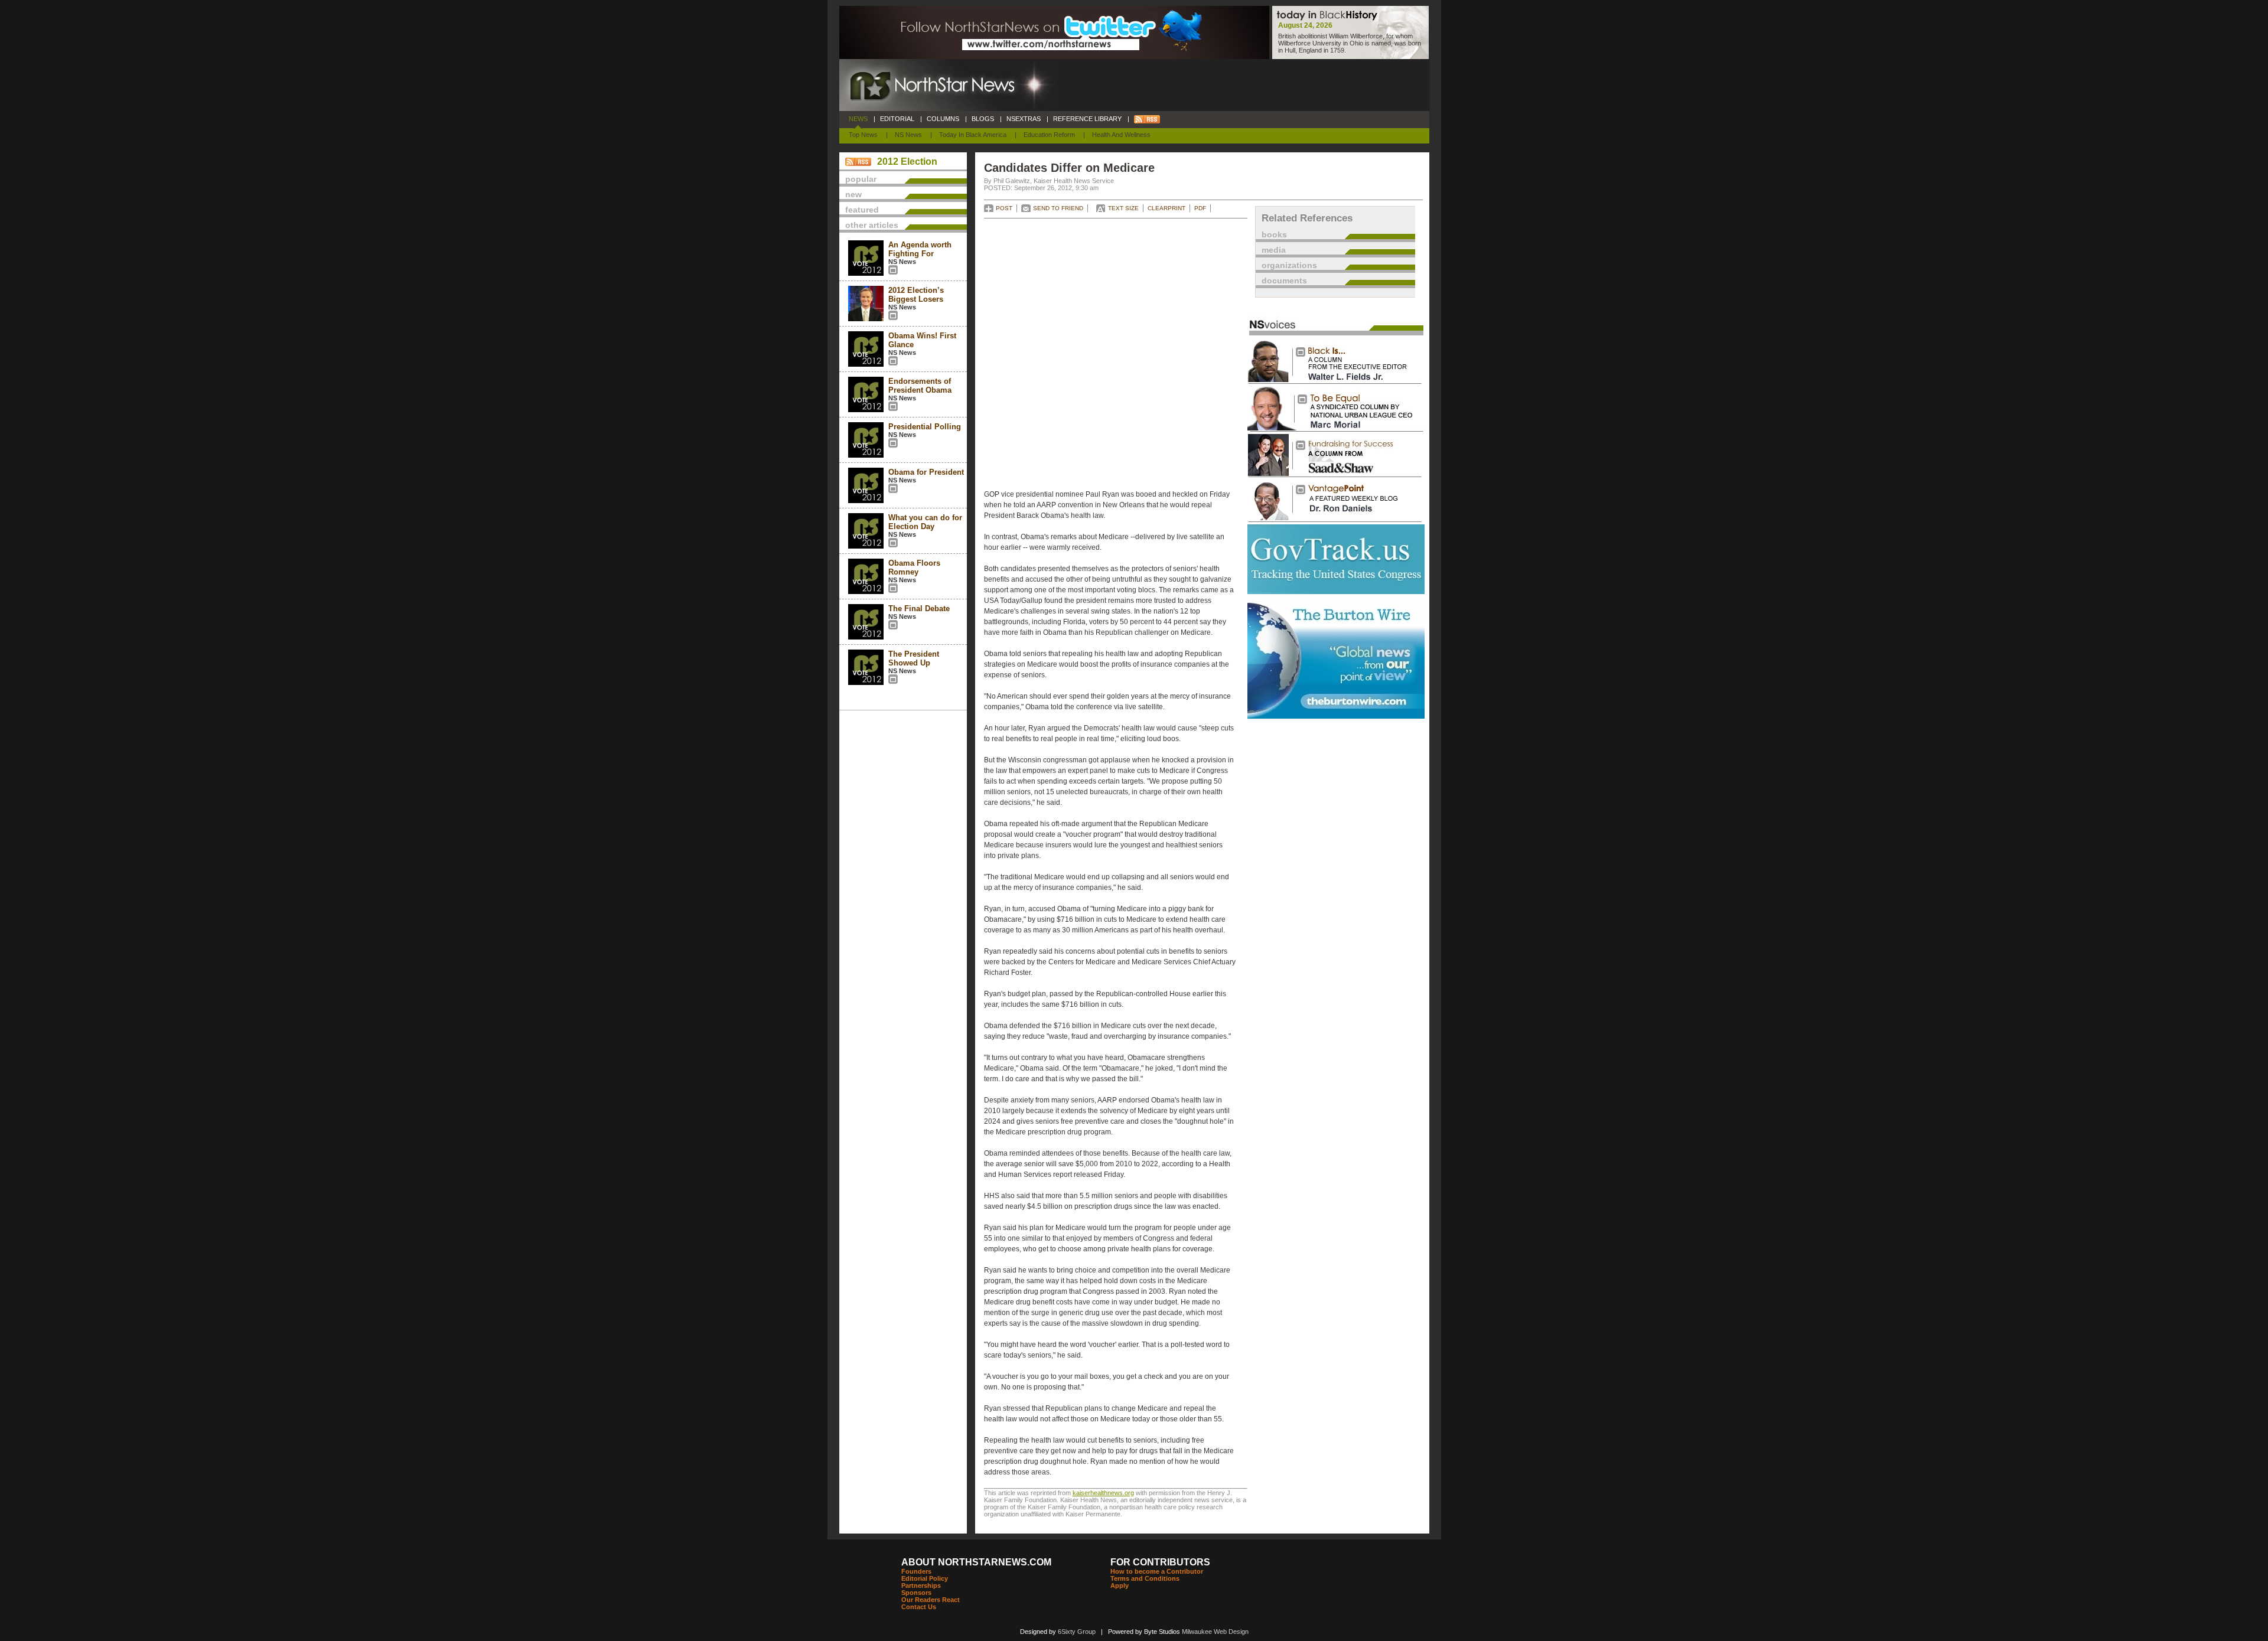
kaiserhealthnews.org (1103, 1493)
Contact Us (919, 1607)
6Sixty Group (1077, 1632)
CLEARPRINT (1166, 208)
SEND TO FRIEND (1058, 208)
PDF (1200, 208)
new (853, 194)
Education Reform (1049, 135)
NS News (908, 135)
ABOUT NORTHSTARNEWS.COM (976, 1562)
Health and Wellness (1121, 135)
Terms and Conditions (1145, 1578)
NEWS (858, 119)
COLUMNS (943, 119)
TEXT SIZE (1123, 208)
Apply (1120, 1585)
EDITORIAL (897, 119)
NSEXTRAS (1024, 119)
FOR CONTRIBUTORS (1160, 1562)
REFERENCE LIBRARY (1087, 119)
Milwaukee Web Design (1215, 1632)
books (1274, 234)
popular (861, 179)
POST (1004, 208)
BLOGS (983, 119)
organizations (1289, 265)
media (1274, 250)
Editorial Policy (925, 1578)
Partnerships (921, 1585)
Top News (863, 135)
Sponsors (916, 1593)
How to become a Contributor (1157, 1571)
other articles (872, 225)
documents (1284, 280)
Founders (916, 1571)
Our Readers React (931, 1600)
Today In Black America (973, 135)
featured (862, 210)
